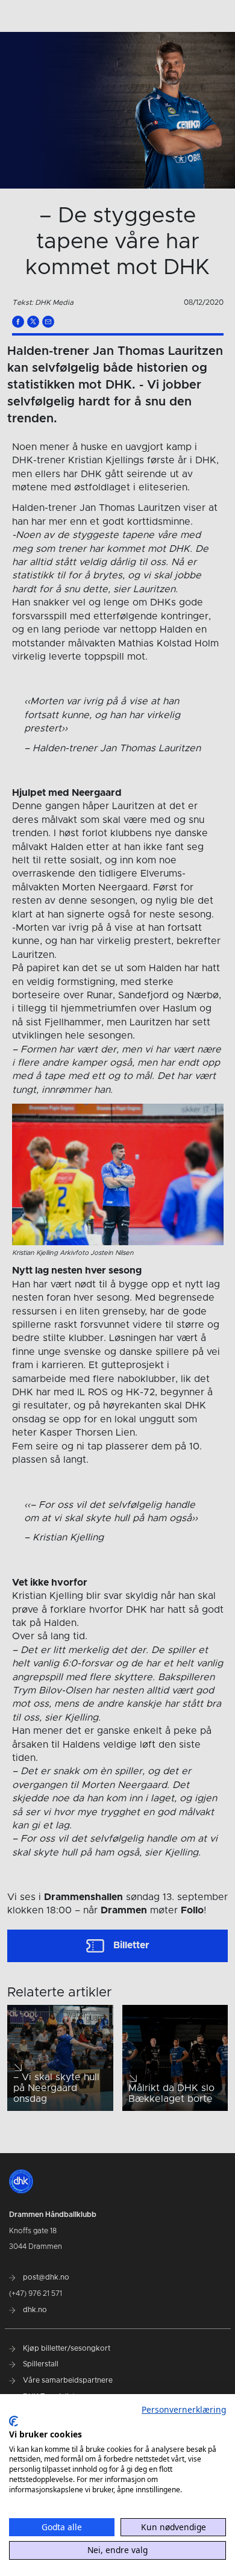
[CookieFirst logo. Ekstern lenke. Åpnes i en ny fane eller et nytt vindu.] (14, 2421)
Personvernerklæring (184, 2409)
